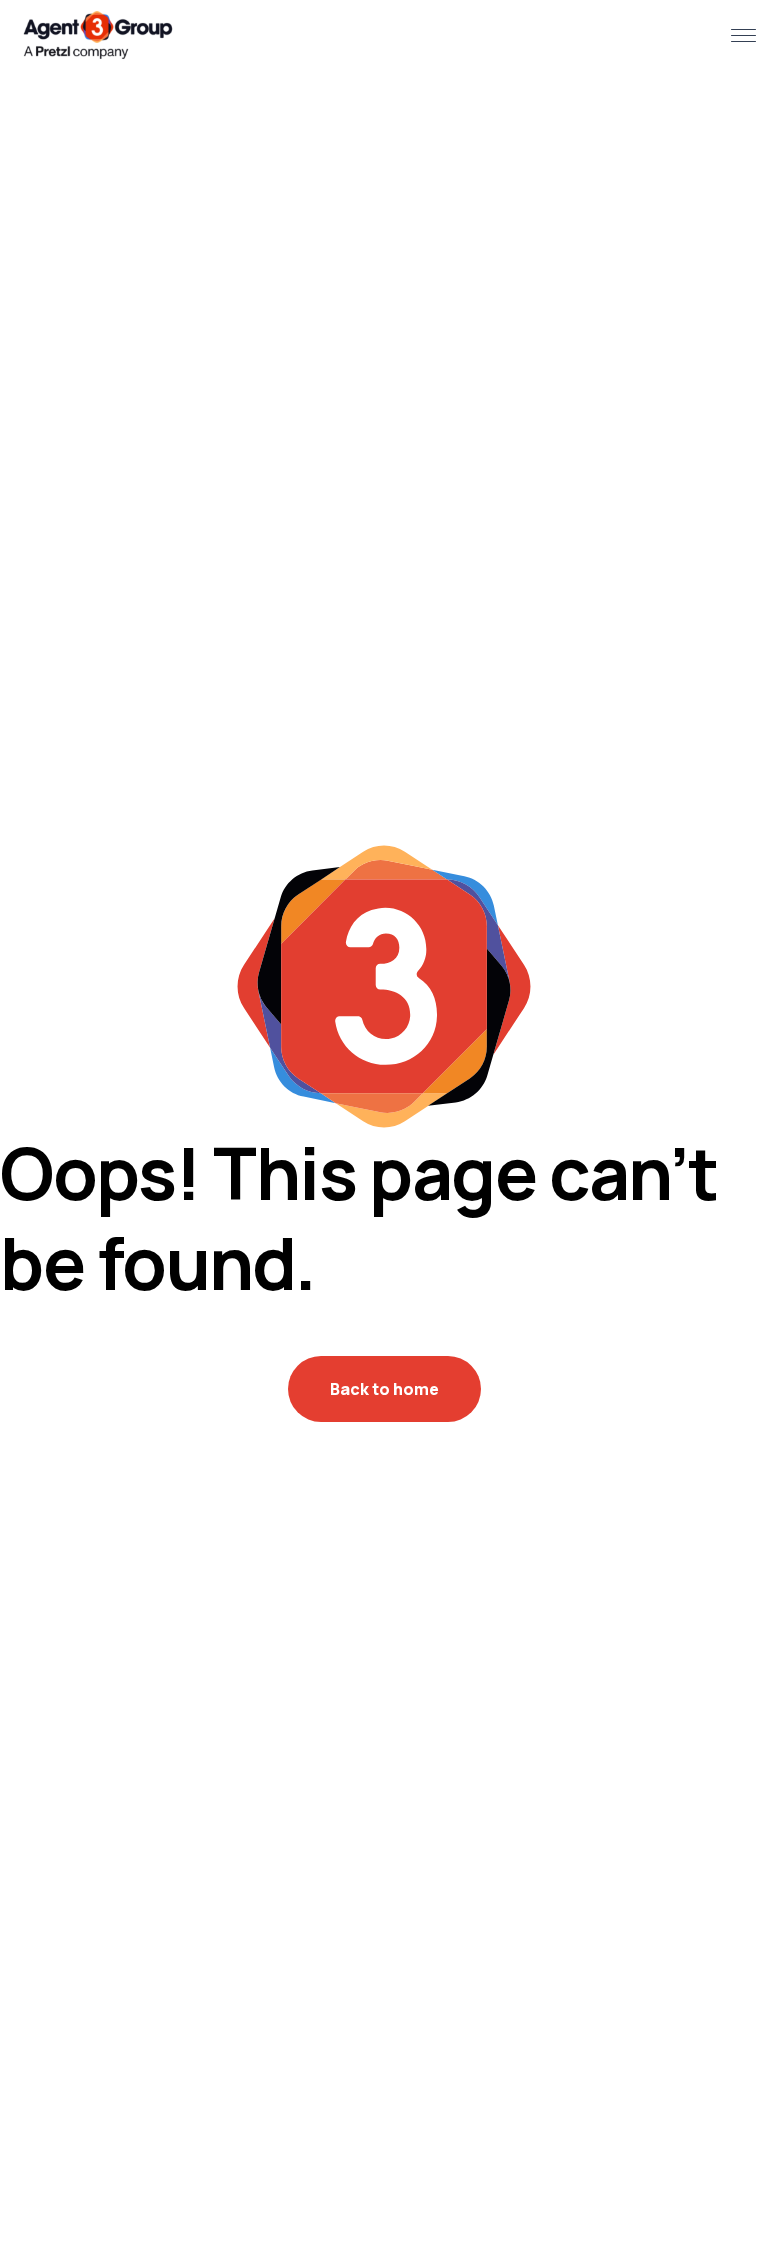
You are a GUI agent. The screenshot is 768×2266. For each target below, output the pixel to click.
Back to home (384, 1389)
